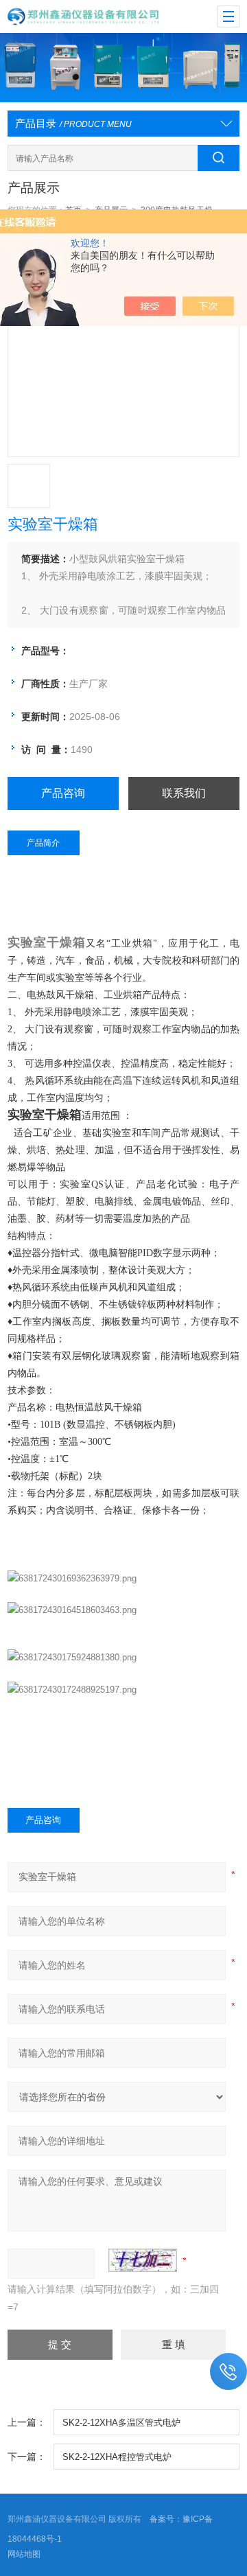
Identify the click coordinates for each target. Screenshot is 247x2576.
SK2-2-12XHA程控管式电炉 (117, 2457)
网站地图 (24, 2554)
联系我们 (184, 793)
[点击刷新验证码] (143, 2260)
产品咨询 (63, 793)
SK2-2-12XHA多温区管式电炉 (121, 2423)
